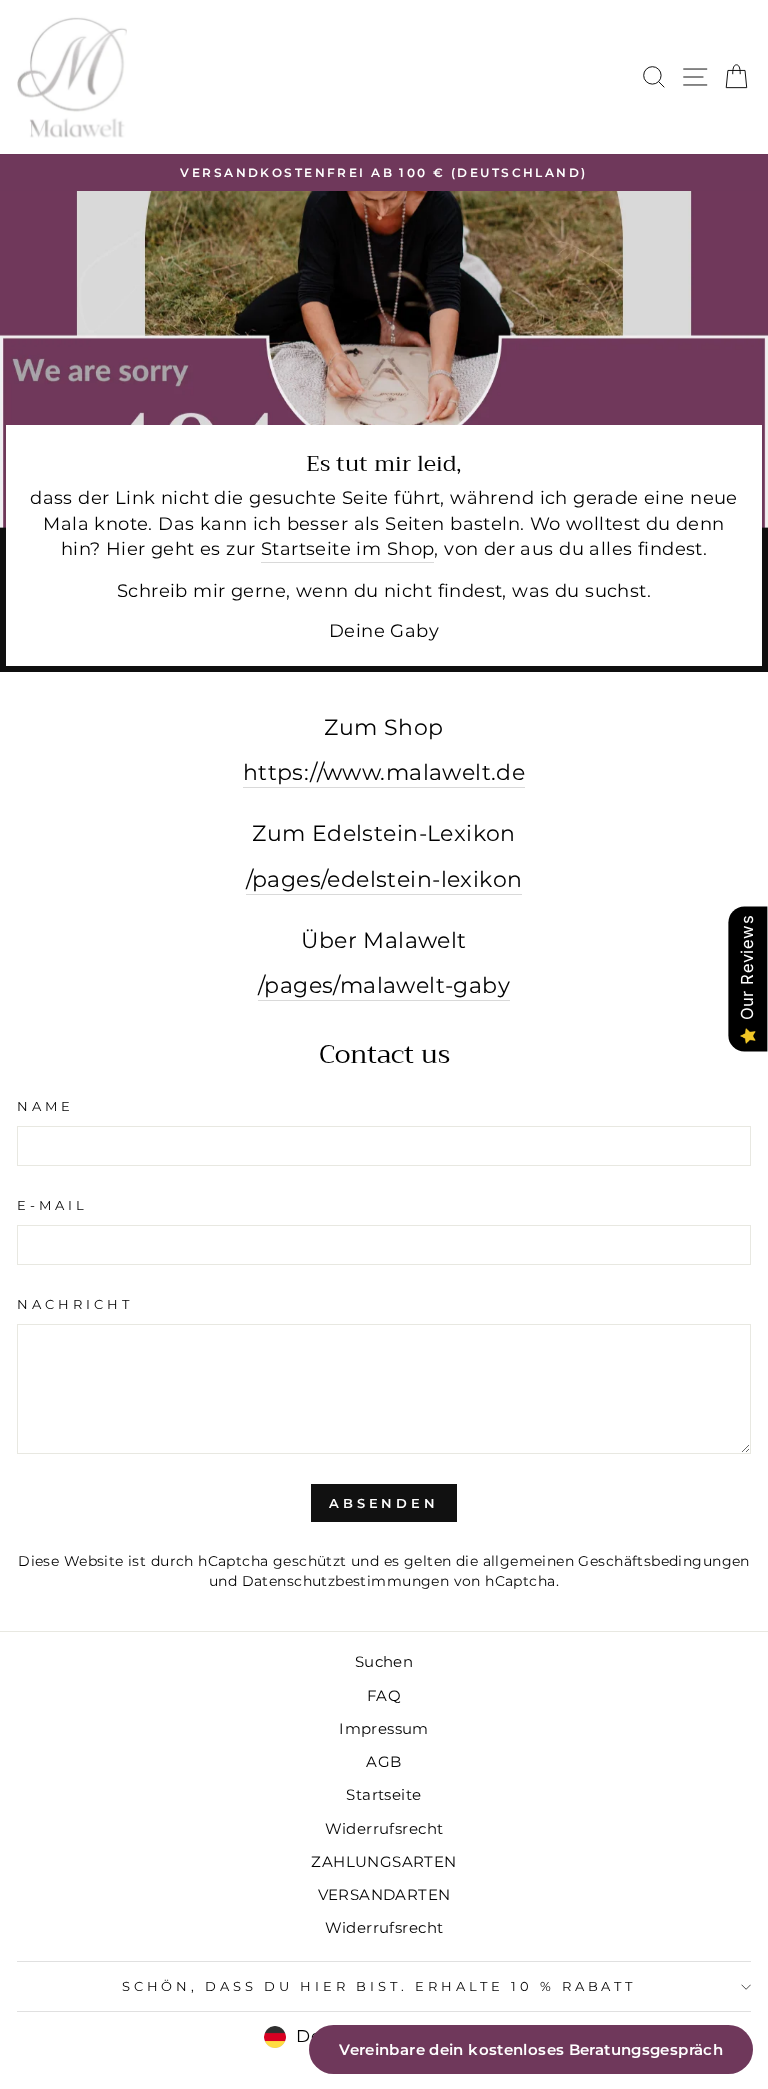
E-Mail (52, 1205)
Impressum (384, 1728)
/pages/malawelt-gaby (384, 985)
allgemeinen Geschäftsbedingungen (616, 1561)
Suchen (384, 1661)
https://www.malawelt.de (384, 772)
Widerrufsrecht (384, 1828)
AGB (383, 1761)
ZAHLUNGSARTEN (383, 1861)
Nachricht (75, 1304)
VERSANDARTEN (384, 1894)
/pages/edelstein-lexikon (384, 879)
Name (45, 1106)
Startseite (383, 1794)
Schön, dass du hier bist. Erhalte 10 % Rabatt (379, 1986)
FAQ (384, 1695)
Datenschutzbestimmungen (346, 1581)
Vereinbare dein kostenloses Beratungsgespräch (531, 2049)
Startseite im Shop (347, 548)
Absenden (384, 1503)
